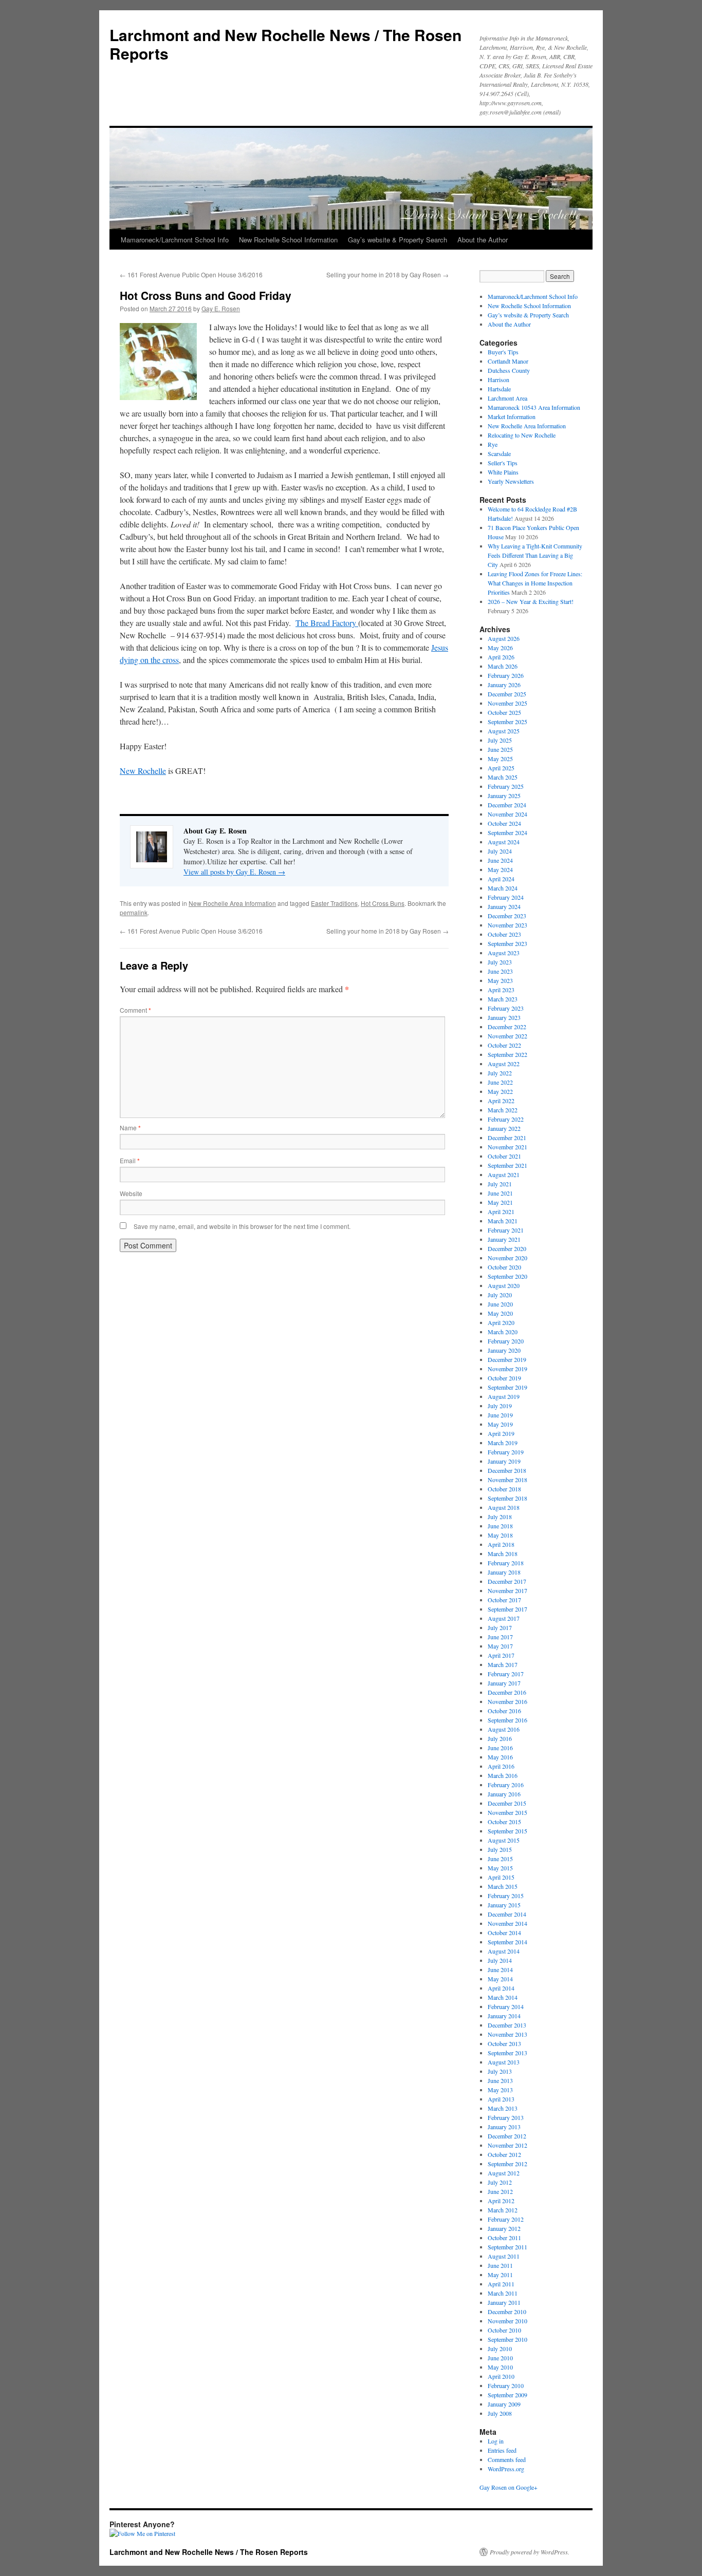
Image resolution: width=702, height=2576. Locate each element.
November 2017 (507, 1590)
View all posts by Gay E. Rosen (234, 872)
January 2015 (504, 1905)
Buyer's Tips (503, 352)
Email (130, 1160)
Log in (496, 2441)
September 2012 (507, 2164)
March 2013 (503, 2108)
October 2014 (504, 1933)
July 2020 (500, 1295)
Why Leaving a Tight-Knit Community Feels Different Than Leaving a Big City (535, 555)
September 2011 (507, 2247)
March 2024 (503, 888)
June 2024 (500, 860)
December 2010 (507, 2312)
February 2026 (506, 675)
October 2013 (504, 2043)
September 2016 (507, 1720)
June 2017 (500, 1637)
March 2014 (503, 1997)
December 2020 (507, 1248)
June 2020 (500, 1304)
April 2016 (501, 1766)
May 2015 (500, 1868)
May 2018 (500, 1535)
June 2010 (500, 2358)
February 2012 (506, 2219)
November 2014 (507, 1923)
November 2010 (507, 2321)
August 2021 (504, 1175)
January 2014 (504, 2016)
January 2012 (504, 2228)
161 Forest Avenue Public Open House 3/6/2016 (191, 274)
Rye (493, 444)
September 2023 (507, 943)
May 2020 (500, 1313)
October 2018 (504, 1489)
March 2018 (503, 1554)
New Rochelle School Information (288, 240)
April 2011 (501, 2284)
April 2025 (501, 768)
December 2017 (507, 1581)
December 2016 (507, 1692)
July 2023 (500, 962)
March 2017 (503, 1664)
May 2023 (500, 980)
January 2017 (504, 1683)
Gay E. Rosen (221, 308)
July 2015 (500, 1849)
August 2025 (504, 731)
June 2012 (500, 2191)
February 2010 (506, 2385)
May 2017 (500, 1646)
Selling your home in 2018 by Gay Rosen (387, 274)
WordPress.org (506, 2469)
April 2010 (501, 2376)
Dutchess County (509, 370)
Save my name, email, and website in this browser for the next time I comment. (242, 1226)
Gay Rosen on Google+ (509, 2487)
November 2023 (507, 925)
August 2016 (504, 1729)
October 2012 (504, 2154)
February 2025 (506, 786)
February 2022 (506, 1119)
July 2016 (500, 1738)
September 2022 (507, 1054)
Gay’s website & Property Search (398, 240)
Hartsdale (499, 389)
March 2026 (503, 666)
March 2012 (503, 2210)
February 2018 (506, 1563)
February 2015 (506, 1896)
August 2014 (504, 1951)
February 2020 (506, 1341)
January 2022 (504, 1128)
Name (130, 1128)
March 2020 (503, 1332)
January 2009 (504, 2404)
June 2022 (500, 1082)
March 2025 (503, 777)
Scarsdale (499, 453)
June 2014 (500, 1969)
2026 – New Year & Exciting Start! (531, 601)
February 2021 (506, 1230)
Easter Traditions (334, 903)
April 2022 (501, 1101)
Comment (135, 1010)
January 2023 (504, 1017)
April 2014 (501, 1988)
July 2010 (500, 2348)
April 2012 (501, 2201)
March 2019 (503, 1443)
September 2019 (507, 1387)
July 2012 (500, 2182)
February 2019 (506, 1452)
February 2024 (506, 897)
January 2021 (504, 1239)
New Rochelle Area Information (232, 903)
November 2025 (507, 703)
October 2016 (504, 1711)
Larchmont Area (507, 398)
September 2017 (507, 1609)
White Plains (503, 472)
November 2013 (507, 2034)
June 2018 (500, 1526)
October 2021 (504, 1156)
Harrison (498, 380)
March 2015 (503, 1886)
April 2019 (501, 1433)
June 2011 (500, 2265)
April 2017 (501, 1655)
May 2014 (500, 1979)
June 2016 (500, 1748)
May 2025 (500, 759)
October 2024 (504, 823)
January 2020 (504, 1350)
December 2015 (507, 1803)
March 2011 (503, 2293)
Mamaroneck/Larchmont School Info (175, 240)
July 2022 (500, 1073)
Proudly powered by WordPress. (530, 2552)
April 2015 (501, 1877)
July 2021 (500, 1184)
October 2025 (504, 712)
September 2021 (507, 1165)
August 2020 (504, 1285)
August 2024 (504, 842)
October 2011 (504, 2238)
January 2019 (504, 1461)
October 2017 (504, 1600)
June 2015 (500, 1859)
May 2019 (500, 1424)
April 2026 (501, 657)
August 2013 (504, 2062)
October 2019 (504, 1378)
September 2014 (507, 1942)
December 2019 (507, 1359)
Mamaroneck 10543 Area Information (534, 407)
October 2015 (504, 1822)
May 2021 (500, 1202)
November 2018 (507, 1480)
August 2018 (504, 1507)
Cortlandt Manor (508, 361)
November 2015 (507, 1812)
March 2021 (503, 1221)
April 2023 (501, 990)
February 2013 (506, 2117)
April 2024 (501, 879)
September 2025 (507, 722)
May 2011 (500, 2275)
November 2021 (507, 1147)
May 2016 (500, 1757)
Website (131, 1193)
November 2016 (507, 1701)
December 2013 (507, 2025)
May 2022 (500, 1091)
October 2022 (504, 1045)
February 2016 (506, 1785)
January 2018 (504, 1572)
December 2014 (507, 1914)
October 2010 (504, 2330)
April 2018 (501, 1544)
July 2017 (500, 1627)
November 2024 (507, 814)
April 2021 (501, 1211)
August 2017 (504, 1618)
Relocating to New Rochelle (522, 435)
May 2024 (500, 869)
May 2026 (500, 648)
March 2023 (503, 999)
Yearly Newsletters (511, 481)
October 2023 (504, 934)
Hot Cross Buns (383, 903)
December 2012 (507, 2136)
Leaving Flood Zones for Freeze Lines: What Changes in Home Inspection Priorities (535, 583)
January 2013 (504, 2127)
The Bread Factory (327, 623)
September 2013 (507, 2053)
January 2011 (504, 2302)
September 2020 (507, 1276)
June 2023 (500, 971)
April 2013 (501, 2099)
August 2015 (504, 1840)
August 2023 (504, 953)
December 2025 (507, 694)
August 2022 (504, 1064)
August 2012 (504, 2173)
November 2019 (507, 1369)
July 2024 (500, 851)
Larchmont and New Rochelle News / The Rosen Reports (285, 44)
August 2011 (504, 2256)
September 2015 (507, 1831)
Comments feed (507, 2459)
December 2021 (507, 1138)
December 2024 (507, 805)
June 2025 (500, 749)
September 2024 (507, 832)
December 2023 (507, 916)
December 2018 (507, 1470)
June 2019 (500, 1415)
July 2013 (500, 2071)
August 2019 (504, 1396)
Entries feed (502, 2450)
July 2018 (500, 1517)
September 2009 (507, 2395)
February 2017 (506, 1674)
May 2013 (500, 2090)
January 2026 (504, 685)
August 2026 (504, 638)
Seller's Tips (503, 463)
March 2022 (503, 1110)
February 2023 (506, 1008)
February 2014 (506, 2006)
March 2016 (503, 1775)
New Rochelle (143, 771)
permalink (134, 912)
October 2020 (504, 1267)
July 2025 (500, 740)
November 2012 (507, 2145)
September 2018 (507, 1498)
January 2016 (504, 1794)
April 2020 (501, 1322)
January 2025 (504, 795)
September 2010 (507, 2339)
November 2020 (507, 1258)
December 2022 (507, 1027)
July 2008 (500, 2413)
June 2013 (500, 2080)
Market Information (512, 416)
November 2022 (507, 1036)
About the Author (483, 240)
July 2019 (500, 1406)
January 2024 (504, 906)
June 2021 (500, 1193)
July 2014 (500, 1960)
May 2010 (500, 2367)
